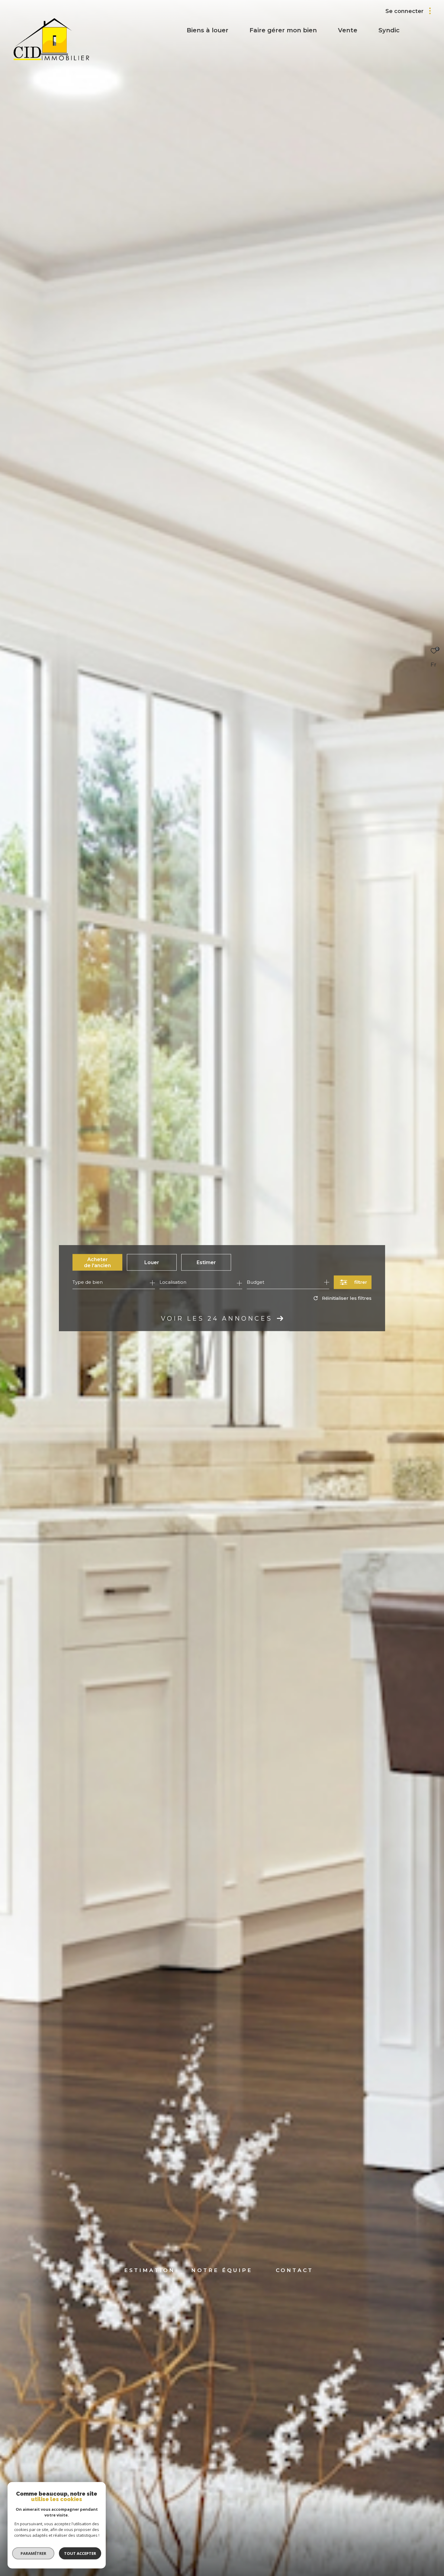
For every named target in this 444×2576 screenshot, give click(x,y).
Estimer (206, 1262)
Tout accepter (80, 2553)
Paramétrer (33, 2553)
